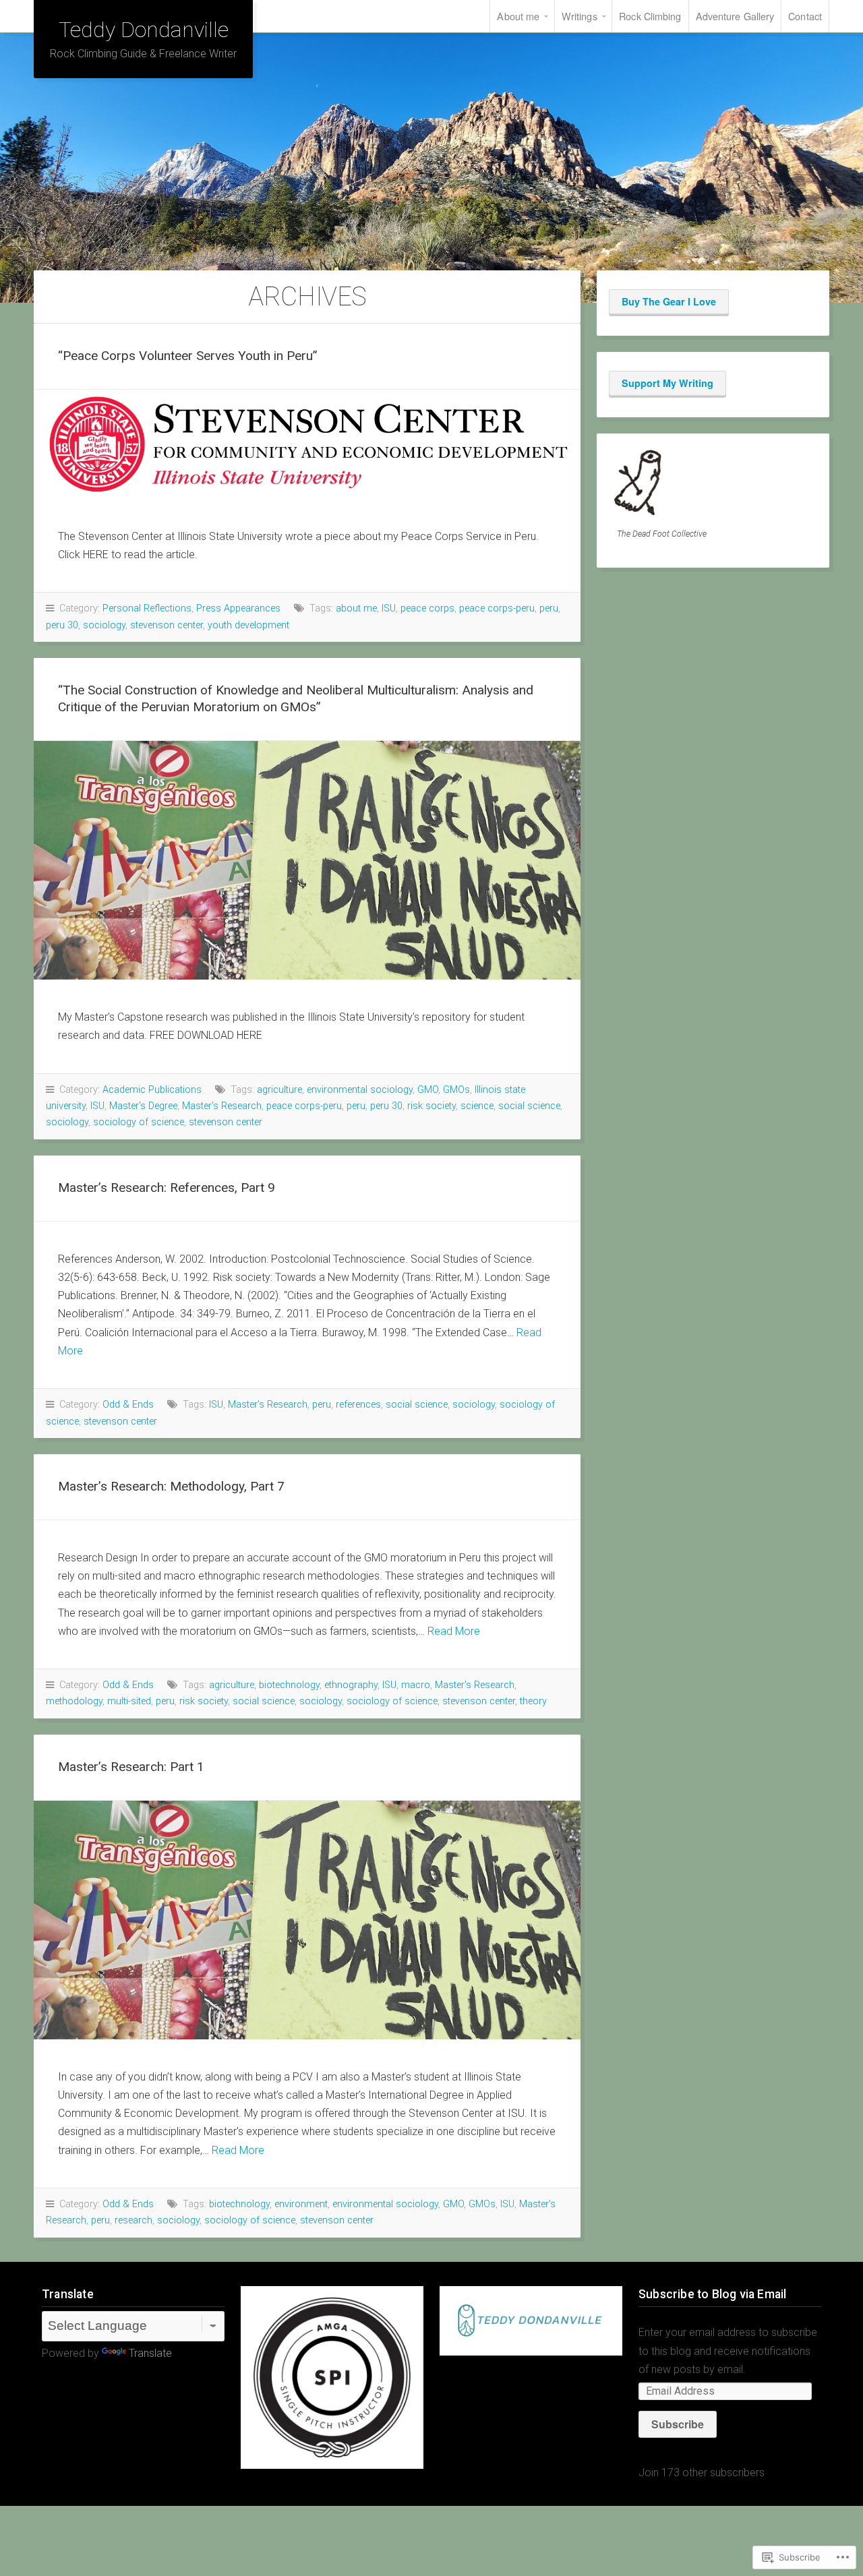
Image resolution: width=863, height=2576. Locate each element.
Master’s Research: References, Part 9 (167, 1188)
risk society (431, 1106)
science (477, 1106)
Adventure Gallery (735, 16)
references (358, 1405)
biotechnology (289, 1685)
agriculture (279, 1090)
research (133, 2220)
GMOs (456, 1090)
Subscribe (678, 2424)
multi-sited (129, 1701)
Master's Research (222, 1106)
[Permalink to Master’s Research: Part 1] (307, 1920)
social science (529, 1106)
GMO (428, 1090)
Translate (150, 2353)
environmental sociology (360, 1090)
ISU (389, 608)
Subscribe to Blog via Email (712, 2294)
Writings (579, 16)
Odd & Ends (128, 1405)
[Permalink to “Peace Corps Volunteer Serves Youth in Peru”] (307, 444)
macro (416, 1685)
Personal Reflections (147, 608)
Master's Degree (143, 1106)
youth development (248, 625)
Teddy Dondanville (144, 30)
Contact (805, 16)
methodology (74, 1701)
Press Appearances (238, 608)
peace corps (427, 608)
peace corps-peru (497, 608)
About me (518, 16)
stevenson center (167, 625)
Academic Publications (152, 1090)
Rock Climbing (650, 16)
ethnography (351, 1685)
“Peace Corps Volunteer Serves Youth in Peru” (188, 356)
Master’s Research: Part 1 (131, 1767)
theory (533, 1701)
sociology (104, 625)
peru (549, 608)
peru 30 (62, 625)
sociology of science (139, 1122)
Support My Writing (667, 383)
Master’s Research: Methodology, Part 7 (171, 1486)
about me (356, 608)
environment (301, 2204)
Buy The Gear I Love (669, 301)
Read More (454, 1631)
